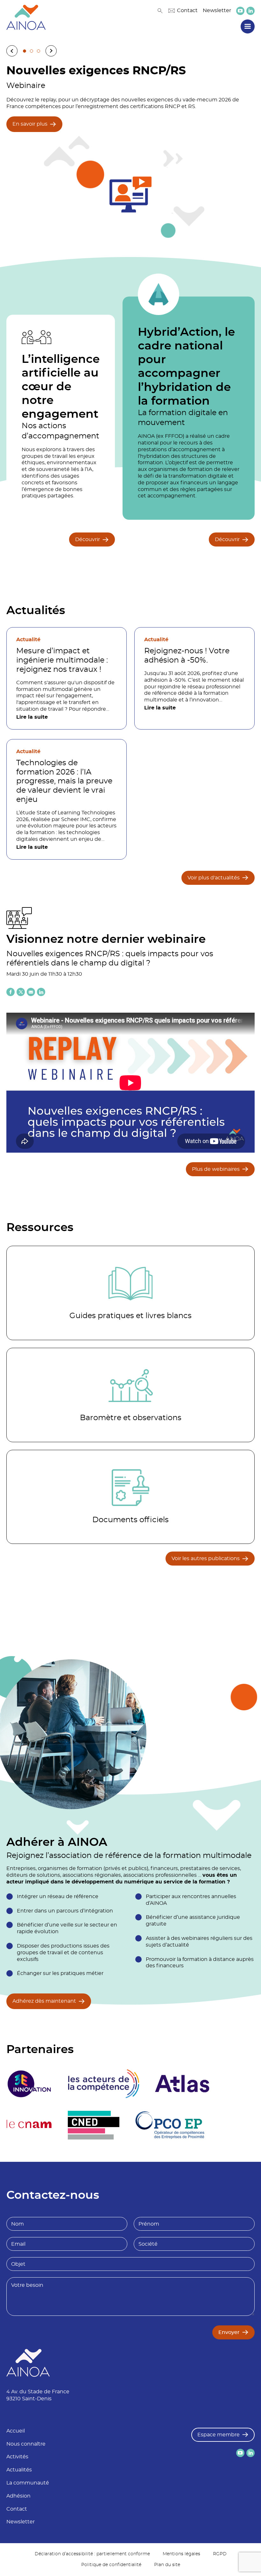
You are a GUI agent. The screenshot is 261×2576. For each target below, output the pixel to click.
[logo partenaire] (103, 2084)
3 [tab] (39, 51)
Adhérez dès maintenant (44, 2001)
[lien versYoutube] (240, 11)
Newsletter (217, 11)
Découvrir (88, 539)
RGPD (220, 2554)
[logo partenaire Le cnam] (29, 2125)
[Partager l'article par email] (31, 992)
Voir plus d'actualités (214, 878)
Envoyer (229, 2332)
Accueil (16, 2431)
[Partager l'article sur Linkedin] (41, 992)
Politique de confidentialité (111, 2565)
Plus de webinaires (216, 1169)
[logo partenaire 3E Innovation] (29, 2084)
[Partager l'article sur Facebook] (11, 992)
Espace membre (219, 2435)
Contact (187, 11)
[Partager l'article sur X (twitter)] (21, 992)
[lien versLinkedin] (250, 11)
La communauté (28, 2483)
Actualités (19, 2470)
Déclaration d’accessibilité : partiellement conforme (92, 2554)
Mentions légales (181, 2554)
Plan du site (167, 2565)
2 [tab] (32, 51)
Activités (17, 2457)
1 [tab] (25, 51)
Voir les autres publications (206, 1559)
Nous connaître (26, 2444)
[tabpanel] (130, 149)
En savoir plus (30, 124)
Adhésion (18, 2496)
